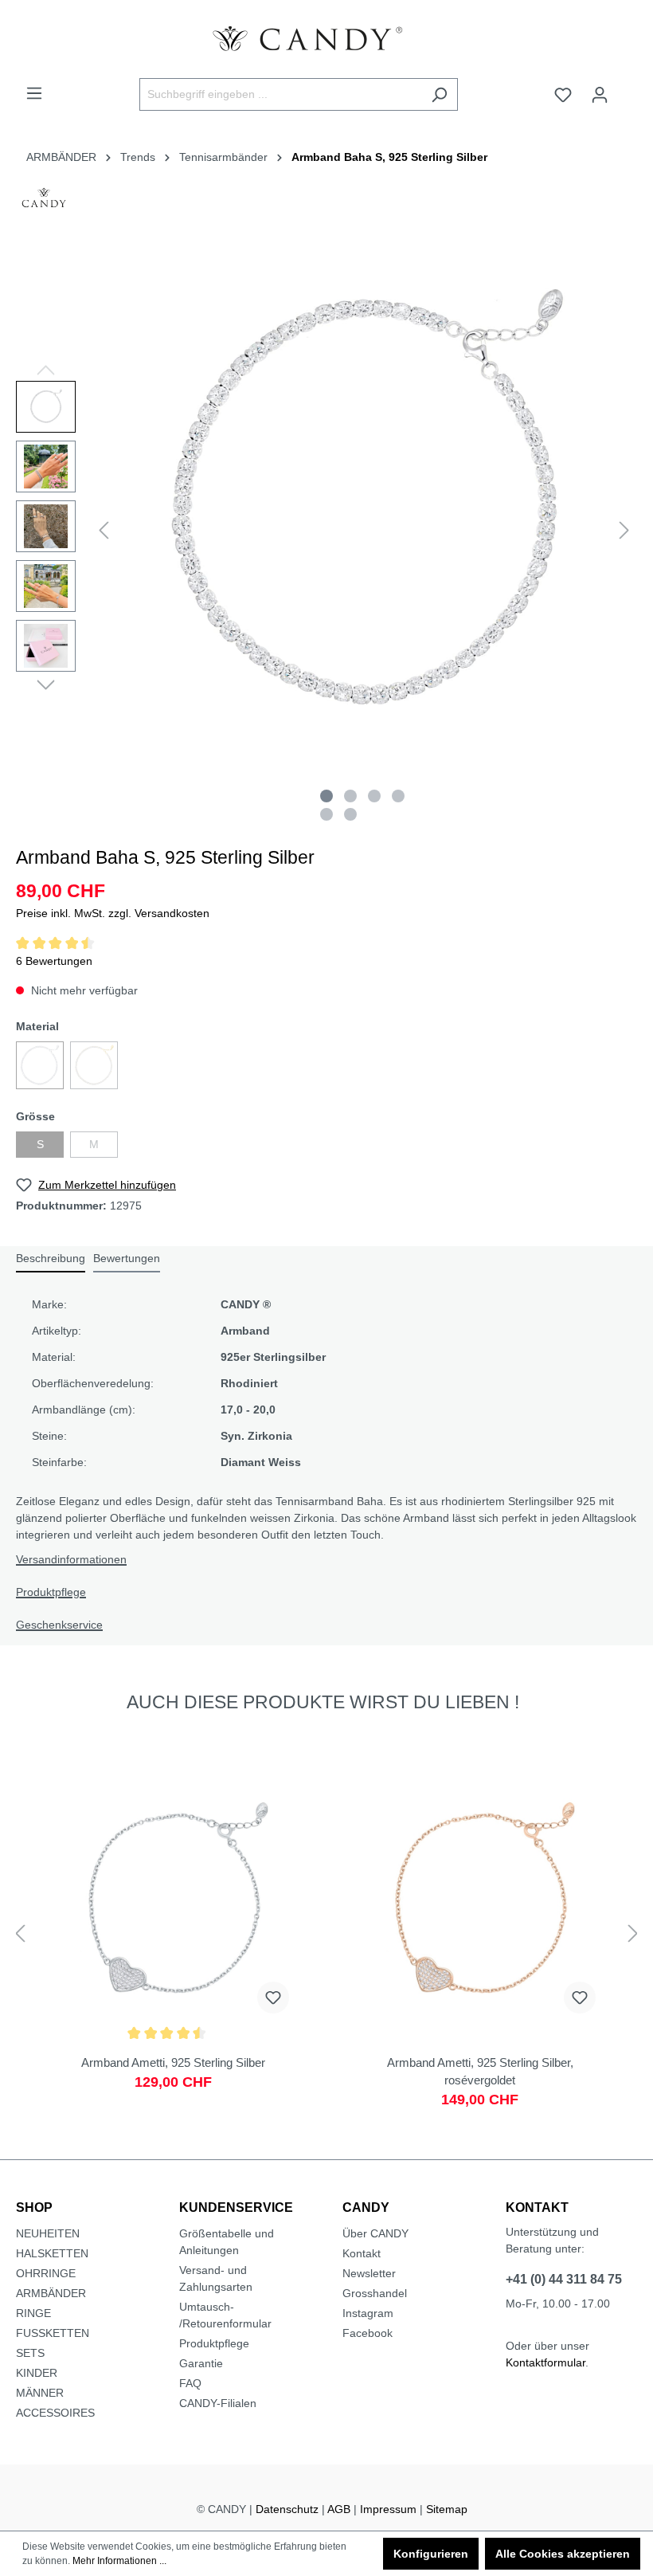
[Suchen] (439, 94)
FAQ (190, 2383)
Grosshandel (375, 2293)
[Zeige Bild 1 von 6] (326, 796)
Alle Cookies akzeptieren (563, 2554)
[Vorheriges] (104, 530)
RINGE (33, 2313)
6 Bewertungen (54, 961)
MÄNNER (40, 2393)
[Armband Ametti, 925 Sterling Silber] (173, 1947)
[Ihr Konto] (600, 95)
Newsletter (369, 2273)
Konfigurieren (431, 2554)
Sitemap (447, 2509)
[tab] (51, 1259)
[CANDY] (44, 202)
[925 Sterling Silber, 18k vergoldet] (94, 1065)
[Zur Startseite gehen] (326, 39)
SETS (30, 2353)
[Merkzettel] (563, 95)
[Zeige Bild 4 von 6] (398, 796)
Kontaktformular (545, 2362)
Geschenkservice (59, 1625)
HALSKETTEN (52, 2253)
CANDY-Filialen (218, 2403)
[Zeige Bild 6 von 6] (350, 814)
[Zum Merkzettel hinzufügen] (273, 1998)
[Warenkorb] (628, 88)
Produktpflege (51, 1592)
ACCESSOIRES (55, 2413)
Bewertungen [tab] (127, 1258)
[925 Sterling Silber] (40, 1065)
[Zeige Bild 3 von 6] (374, 796)
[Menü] (34, 93)
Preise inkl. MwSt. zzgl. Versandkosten (113, 913)
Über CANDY (375, 2233)
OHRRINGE (46, 2273)
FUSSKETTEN (53, 2333)
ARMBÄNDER (51, 2293)
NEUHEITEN (48, 2233)
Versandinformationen (71, 1559)
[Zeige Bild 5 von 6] (326, 814)
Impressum (388, 2509)
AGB (339, 2509)
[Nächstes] (624, 530)
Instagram (368, 2313)
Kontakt (362, 2253)
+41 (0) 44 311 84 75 (564, 2279)
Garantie (201, 2363)
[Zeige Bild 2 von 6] (350, 796)
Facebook (368, 2333)
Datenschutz (287, 2509)
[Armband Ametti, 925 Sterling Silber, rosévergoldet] (480, 1947)
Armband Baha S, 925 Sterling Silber (389, 157)
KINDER (37, 2373)
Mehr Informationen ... (119, 2561)
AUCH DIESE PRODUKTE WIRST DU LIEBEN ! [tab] (323, 1702)
